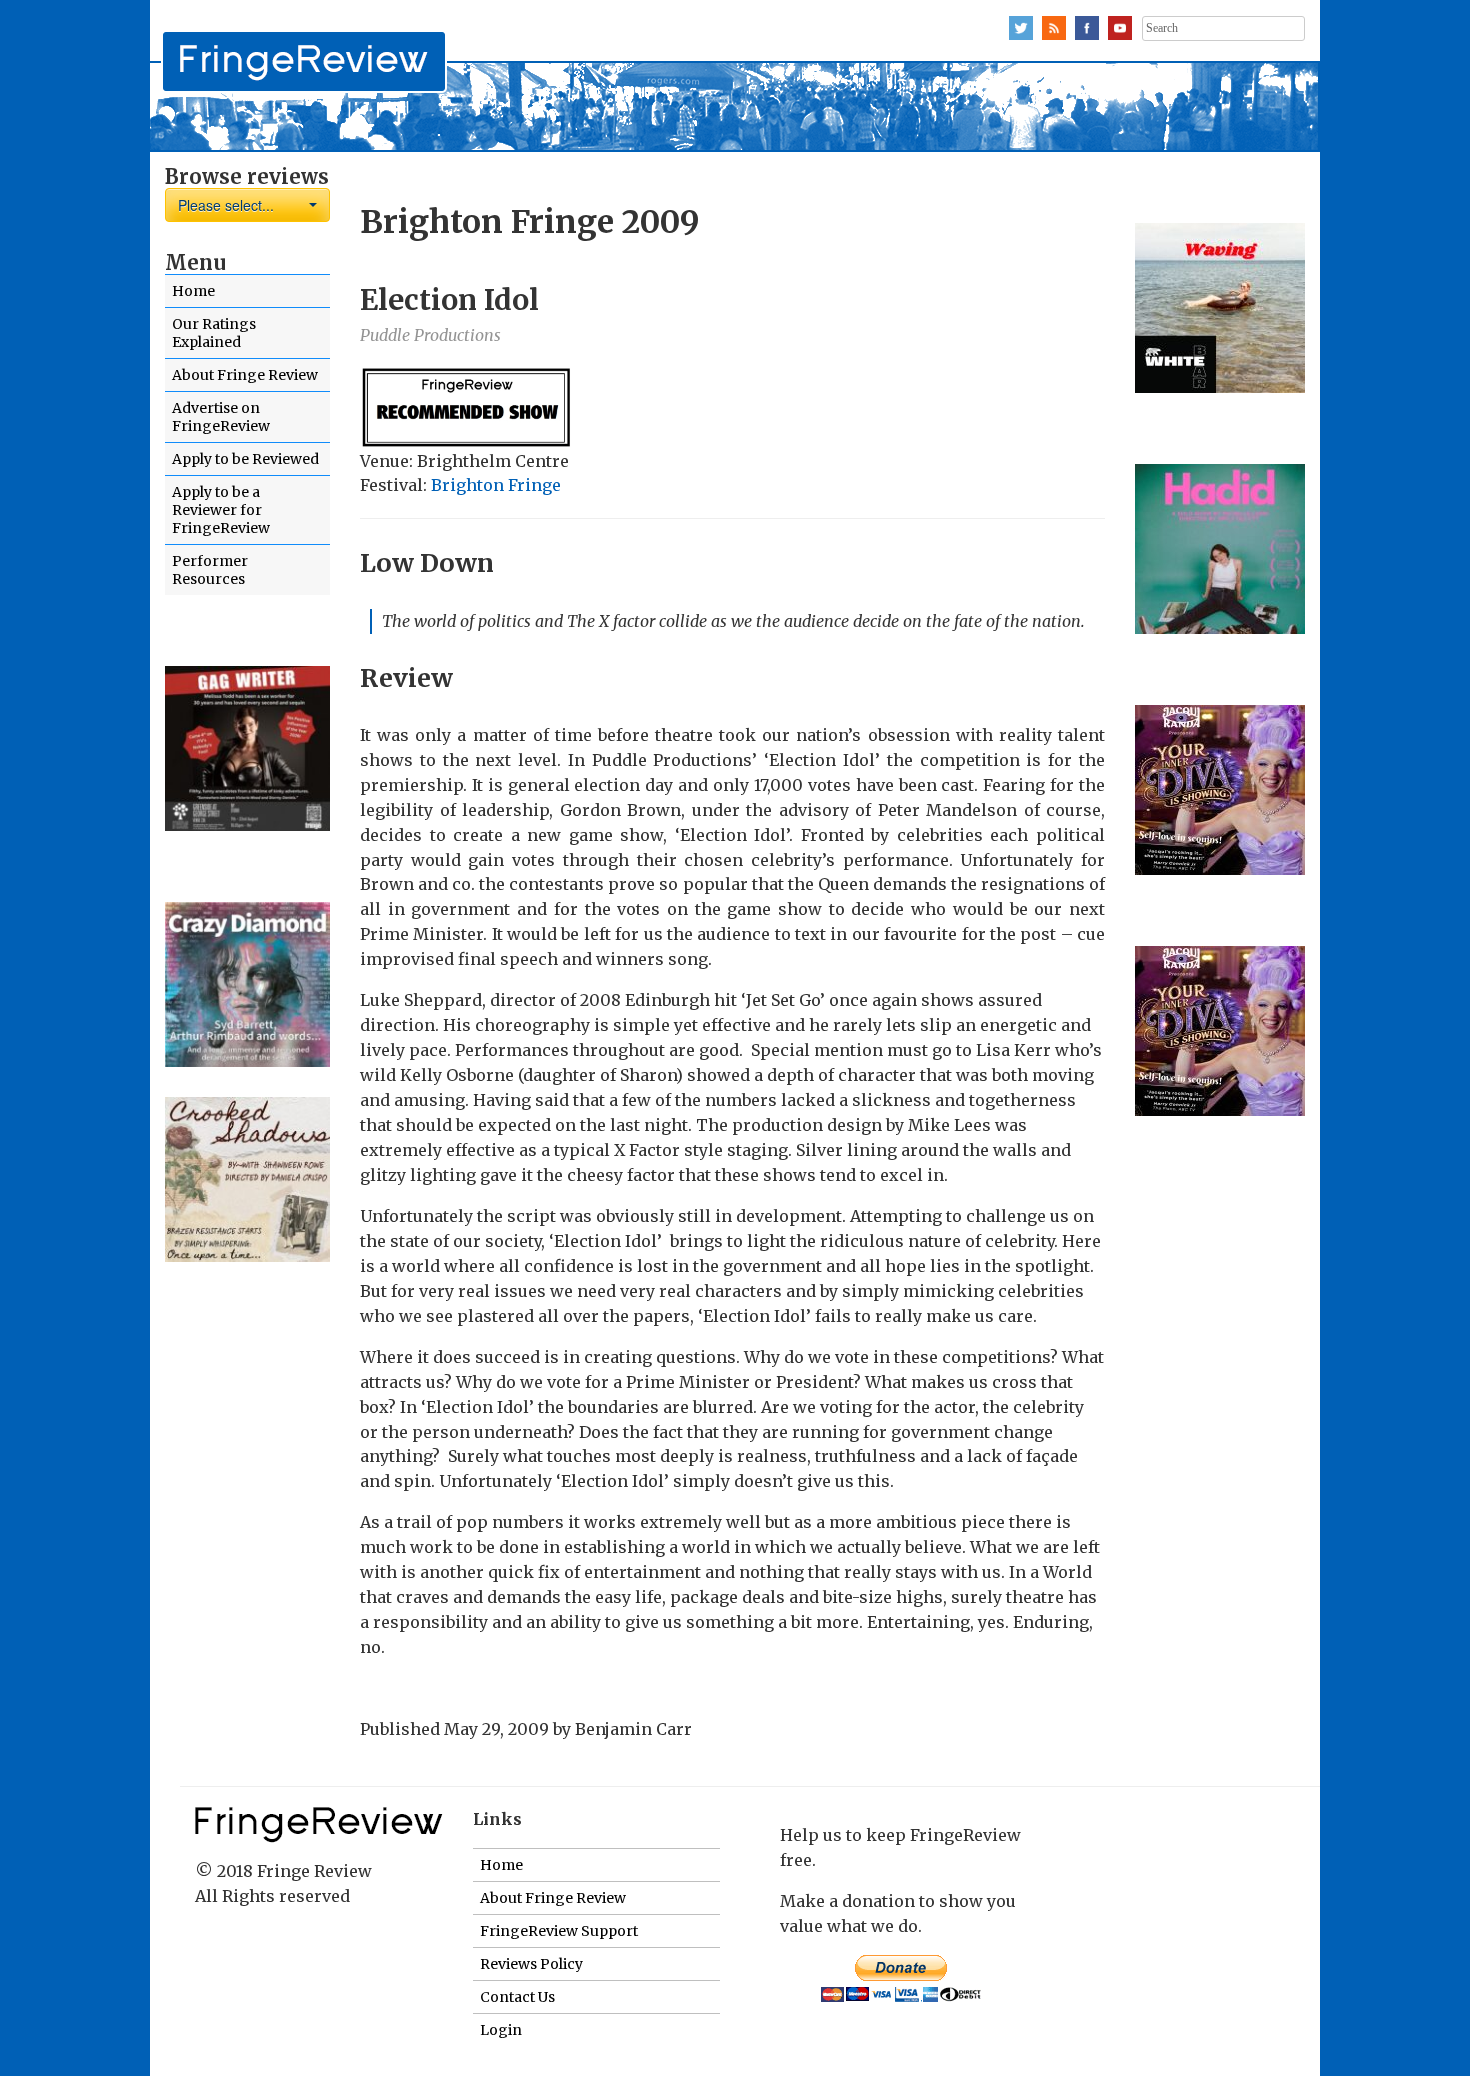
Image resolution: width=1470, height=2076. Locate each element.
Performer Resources (210, 570)
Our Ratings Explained (214, 333)
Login (501, 2030)
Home (193, 291)
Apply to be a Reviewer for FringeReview (221, 510)
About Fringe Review (245, 375)
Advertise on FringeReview (221, 417)
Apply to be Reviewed (245, 459)
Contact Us (517, 1997)
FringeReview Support (559, 1931)
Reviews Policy (531, 1964)
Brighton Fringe (496, 485)
